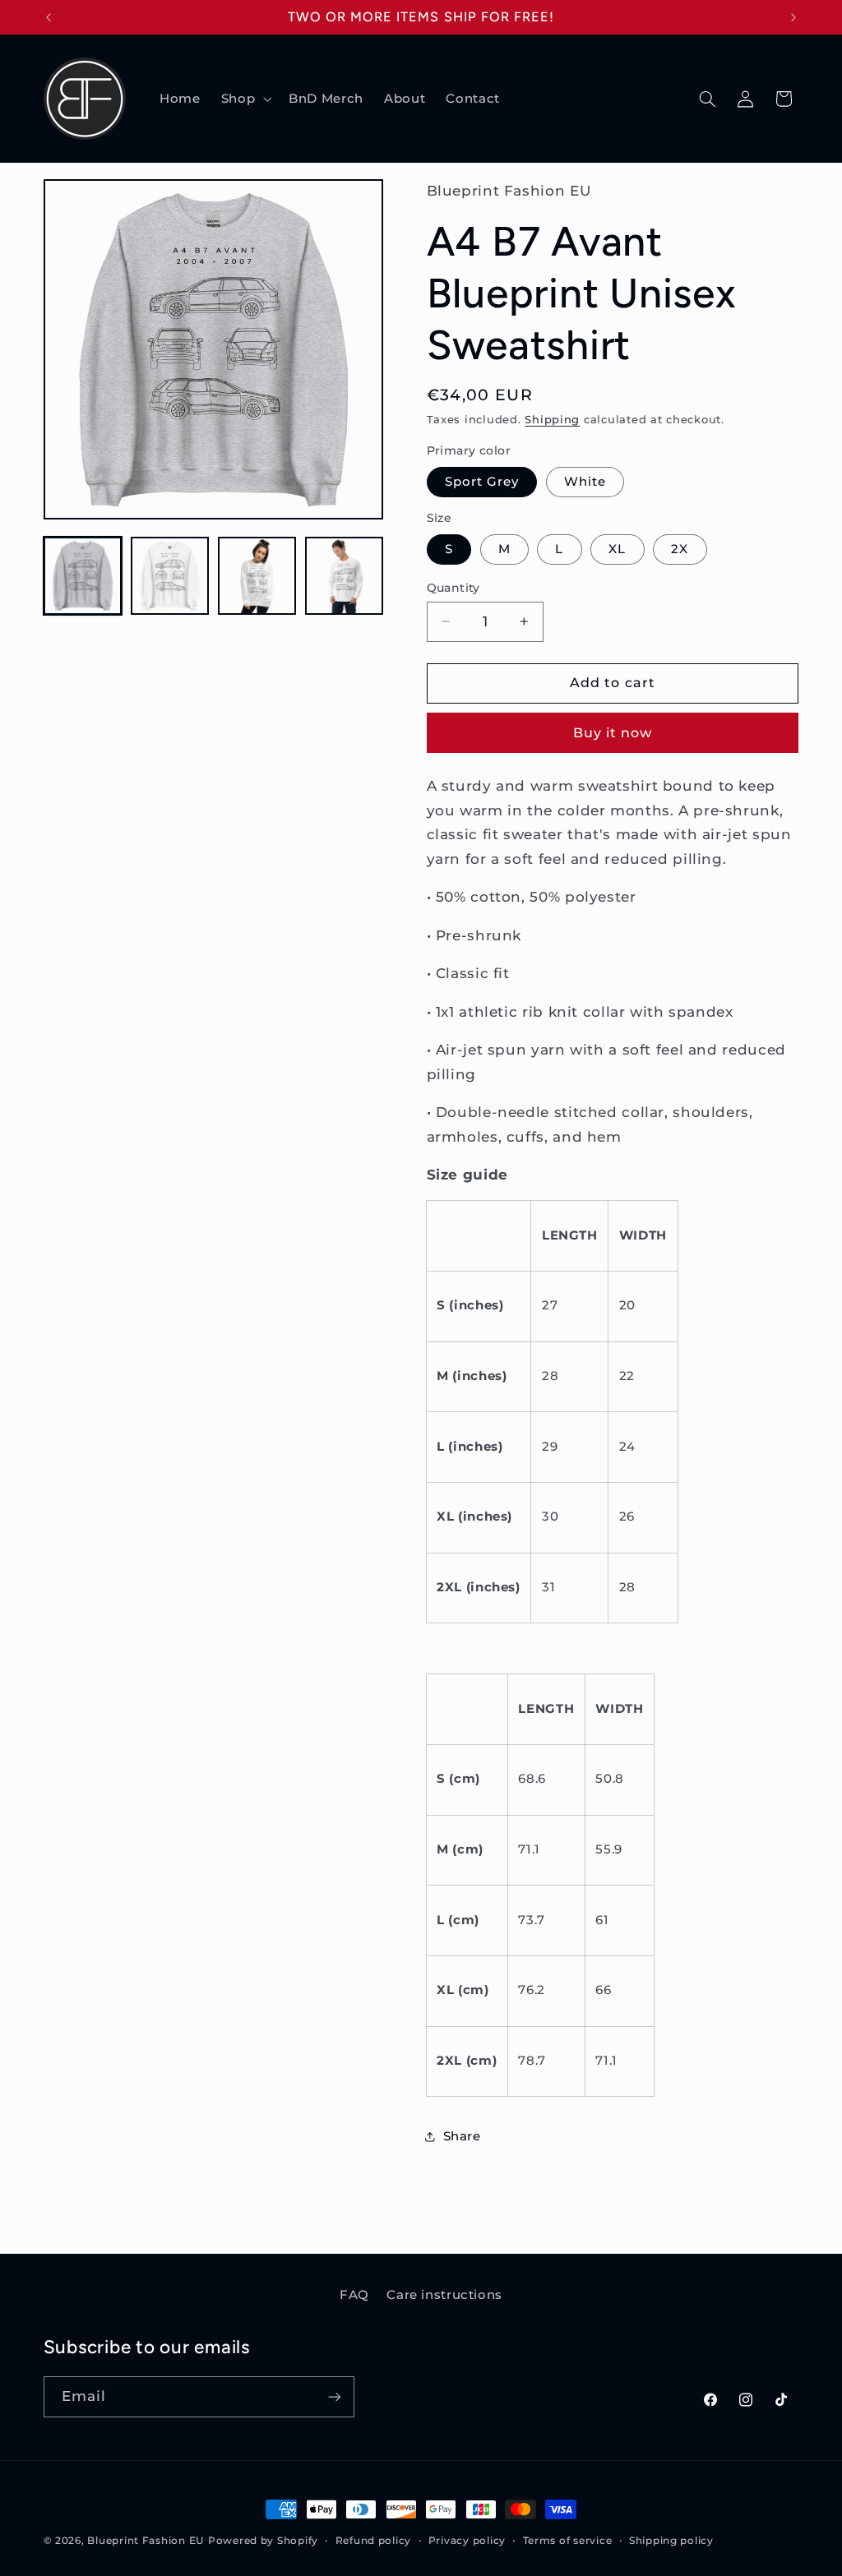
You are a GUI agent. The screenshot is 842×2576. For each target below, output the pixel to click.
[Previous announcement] (49, 17)
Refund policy (374, 2541)
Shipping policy (671, 2541)
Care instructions (444, 2295)
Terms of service (568, 2541)
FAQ (354, 2295)
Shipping (552, 420)
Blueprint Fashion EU (146, 2541)
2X (680, 549)
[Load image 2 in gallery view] (170, 576)
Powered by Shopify (263, 2541)
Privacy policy (467, 2541)
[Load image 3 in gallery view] (257, 576)
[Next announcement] (793, 17)
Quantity (453, 588)
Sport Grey (482, 482)
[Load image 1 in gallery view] (83, 576)
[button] (244, 99)
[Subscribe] (334, 2396)
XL (617, 549)
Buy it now (613, 733)
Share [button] (462, 2136)
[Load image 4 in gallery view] (345, 576)
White (585, 482)
